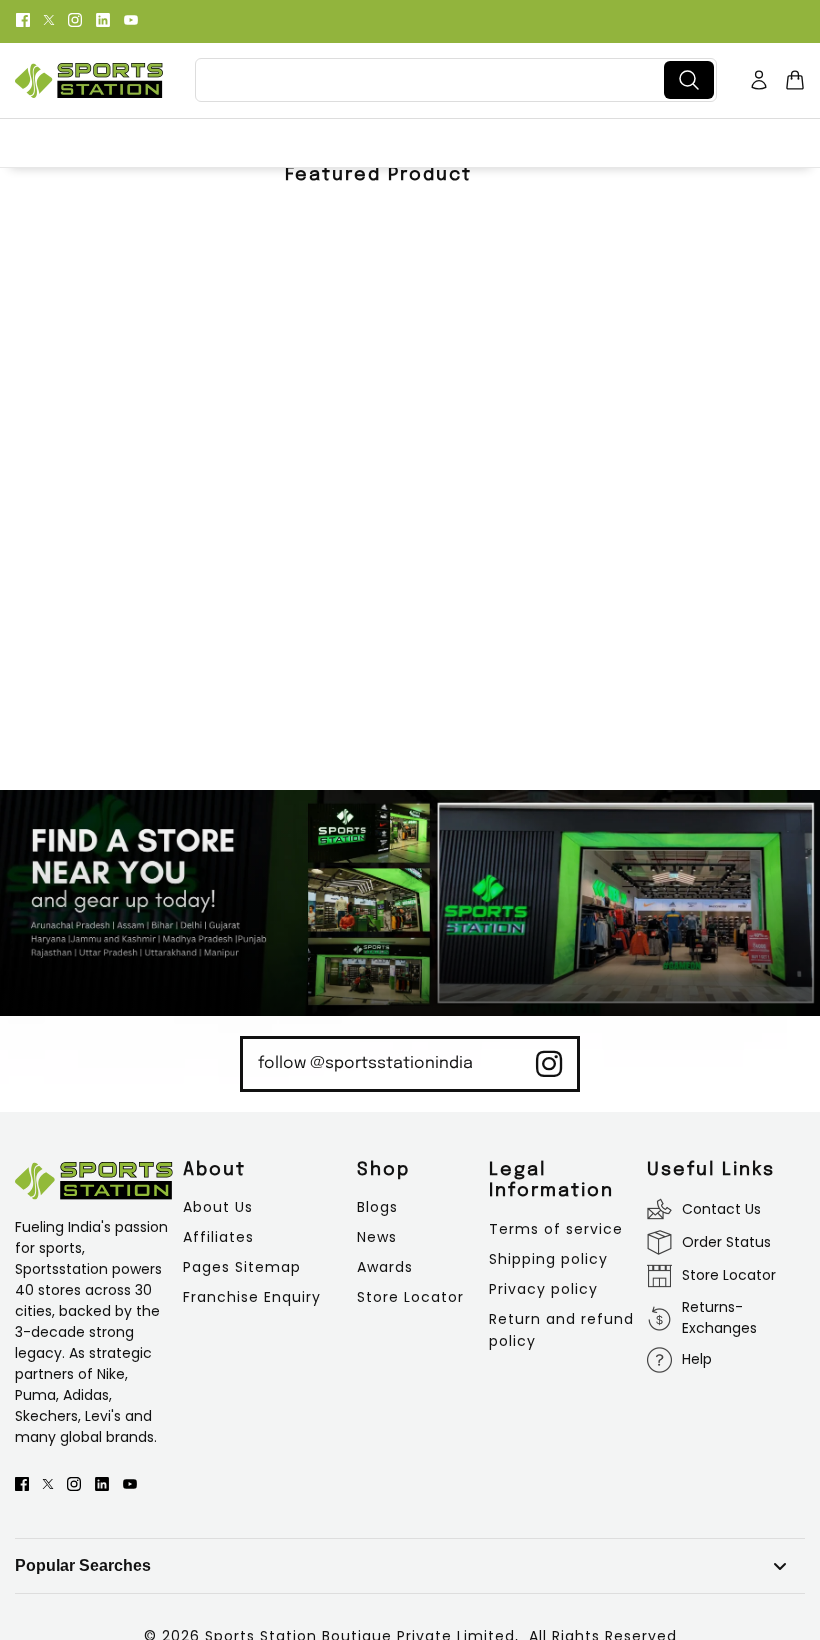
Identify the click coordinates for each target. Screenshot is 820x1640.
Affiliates (218, 1237)
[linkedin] (103, 18)
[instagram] (75, 18)
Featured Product (378, 175)
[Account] (759, 80)
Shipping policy (548, 1259)
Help (697, 1359)
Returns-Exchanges (719, 1317)
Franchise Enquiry (252, 1297)
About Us (218, 1207)
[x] (49, 18)
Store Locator (410, 1297)
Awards (385, 1267)
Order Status (726, 1242)
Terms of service (556, 1229)
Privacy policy (543, 1289)
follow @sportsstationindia (365, 1063)
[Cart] (795, 80)
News (377, 1237)
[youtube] (131, 18)
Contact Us (721, 1209)
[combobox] (433, 80)
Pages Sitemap (242, 1267)
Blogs (377, 1207)
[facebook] (23, 18)
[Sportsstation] (89, 80)
